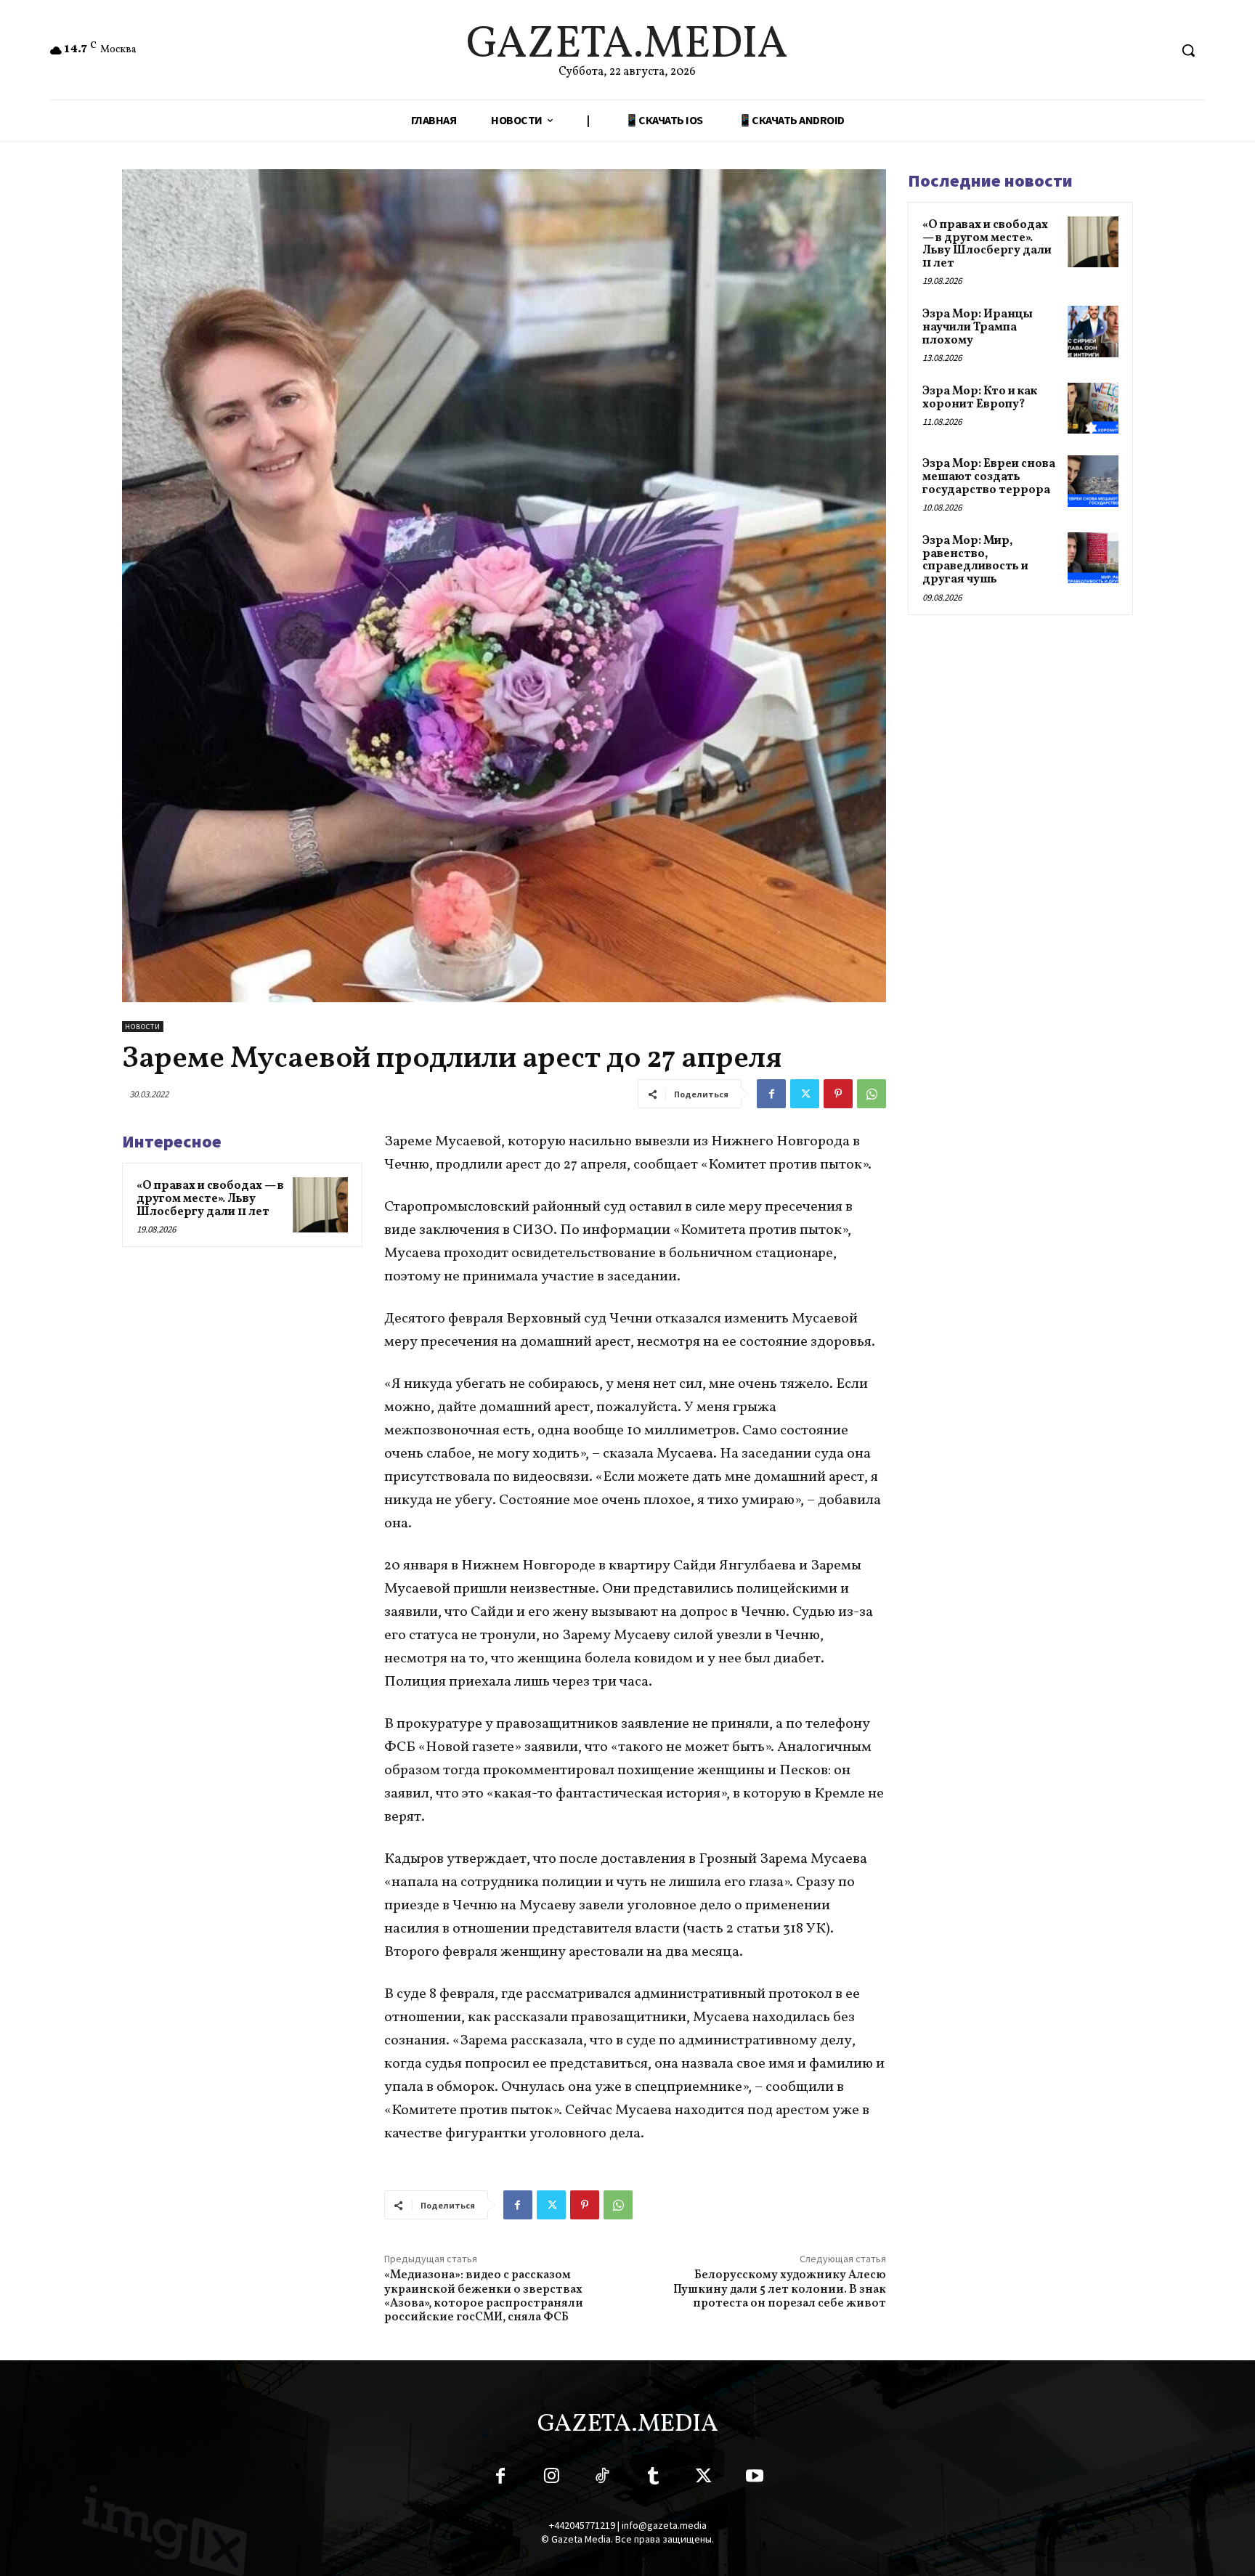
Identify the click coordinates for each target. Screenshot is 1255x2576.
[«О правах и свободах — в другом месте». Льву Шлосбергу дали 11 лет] (320, 1205)
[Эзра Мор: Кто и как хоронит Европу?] (1093, 408)
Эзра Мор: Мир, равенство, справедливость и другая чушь (975, 560)
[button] (1188, 50)
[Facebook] (771, 1094)
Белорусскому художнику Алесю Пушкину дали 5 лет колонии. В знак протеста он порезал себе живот (780, 2289)
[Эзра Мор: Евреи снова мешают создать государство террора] (1093, 481)
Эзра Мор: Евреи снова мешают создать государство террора (989, 477)
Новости (143, 1027)
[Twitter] (805, 1094)
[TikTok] (602, 2479)
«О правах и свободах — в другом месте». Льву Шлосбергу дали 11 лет (210, 1199)
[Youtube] (755, 2479)
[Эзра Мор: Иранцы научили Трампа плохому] (1093, 331)
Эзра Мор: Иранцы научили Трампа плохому (978, 327)
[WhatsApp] (872, 1094)
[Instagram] (551, 2479)
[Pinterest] (838, 1094)
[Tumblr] (653, 2479)
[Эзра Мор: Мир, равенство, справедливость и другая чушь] (1093, 558)
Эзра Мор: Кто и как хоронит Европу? (980, 398)
